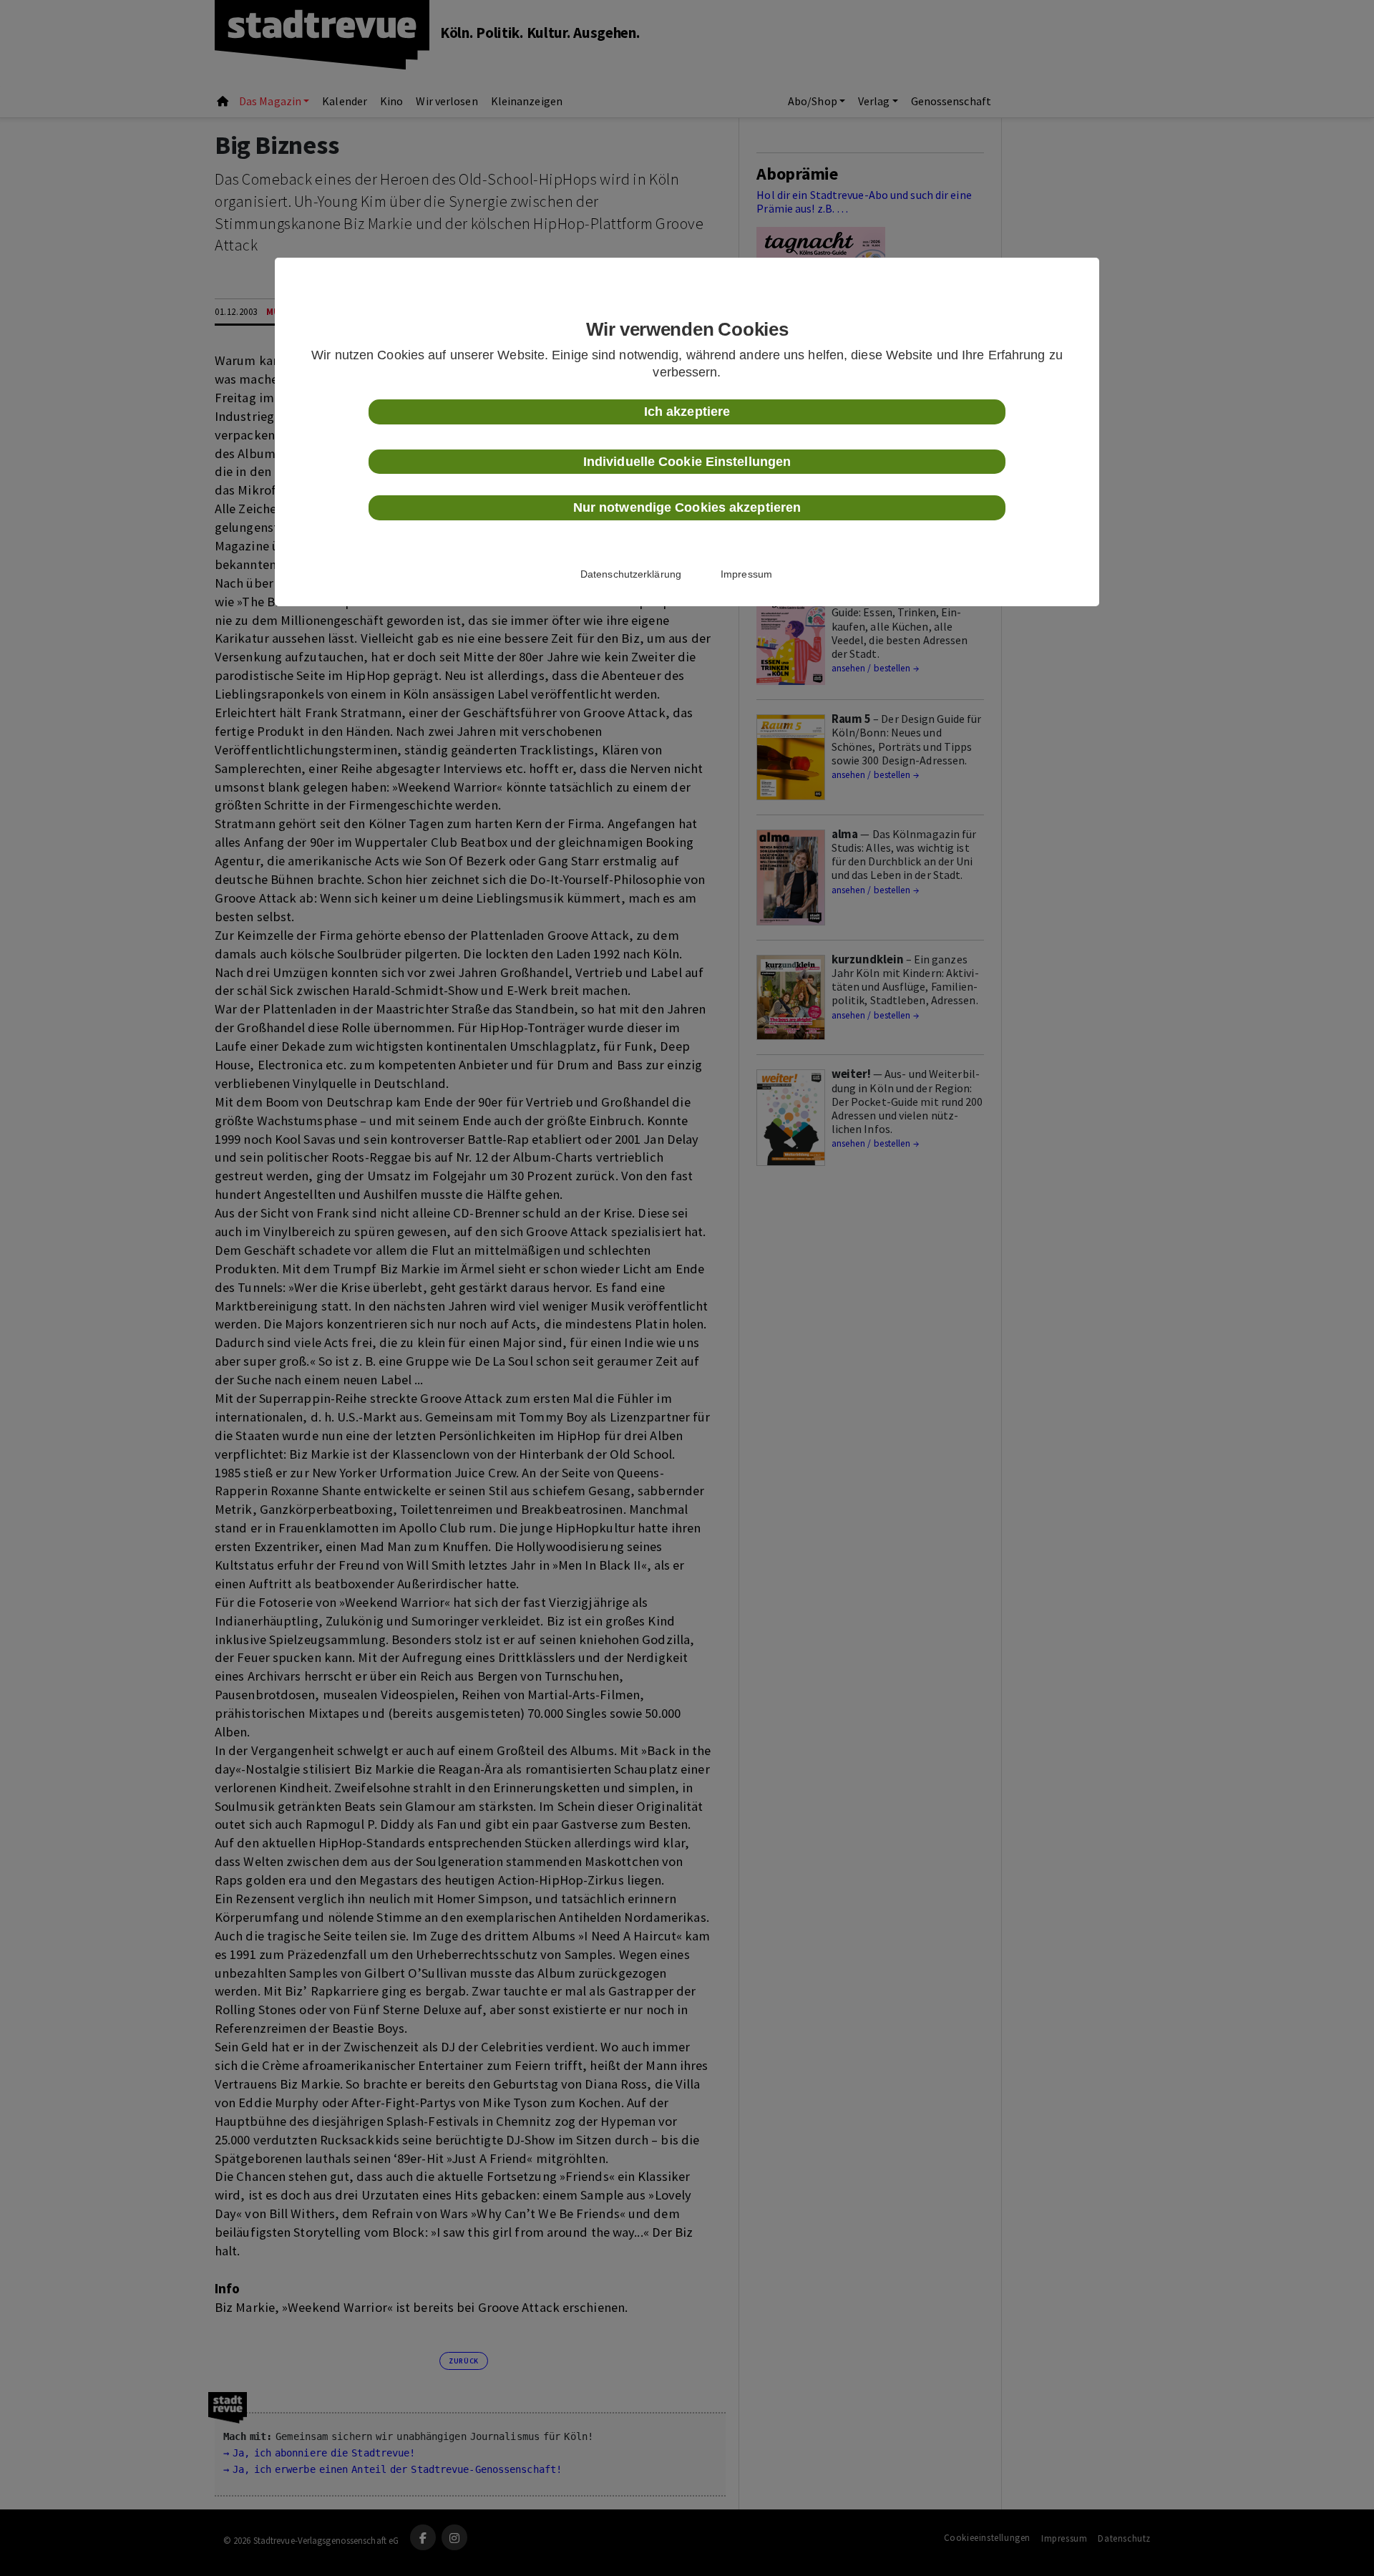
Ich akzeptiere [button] (687, 412)
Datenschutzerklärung (631, 574)
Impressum (746, 574)
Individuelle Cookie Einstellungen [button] (687, 462)
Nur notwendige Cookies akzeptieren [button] (687, 507)
